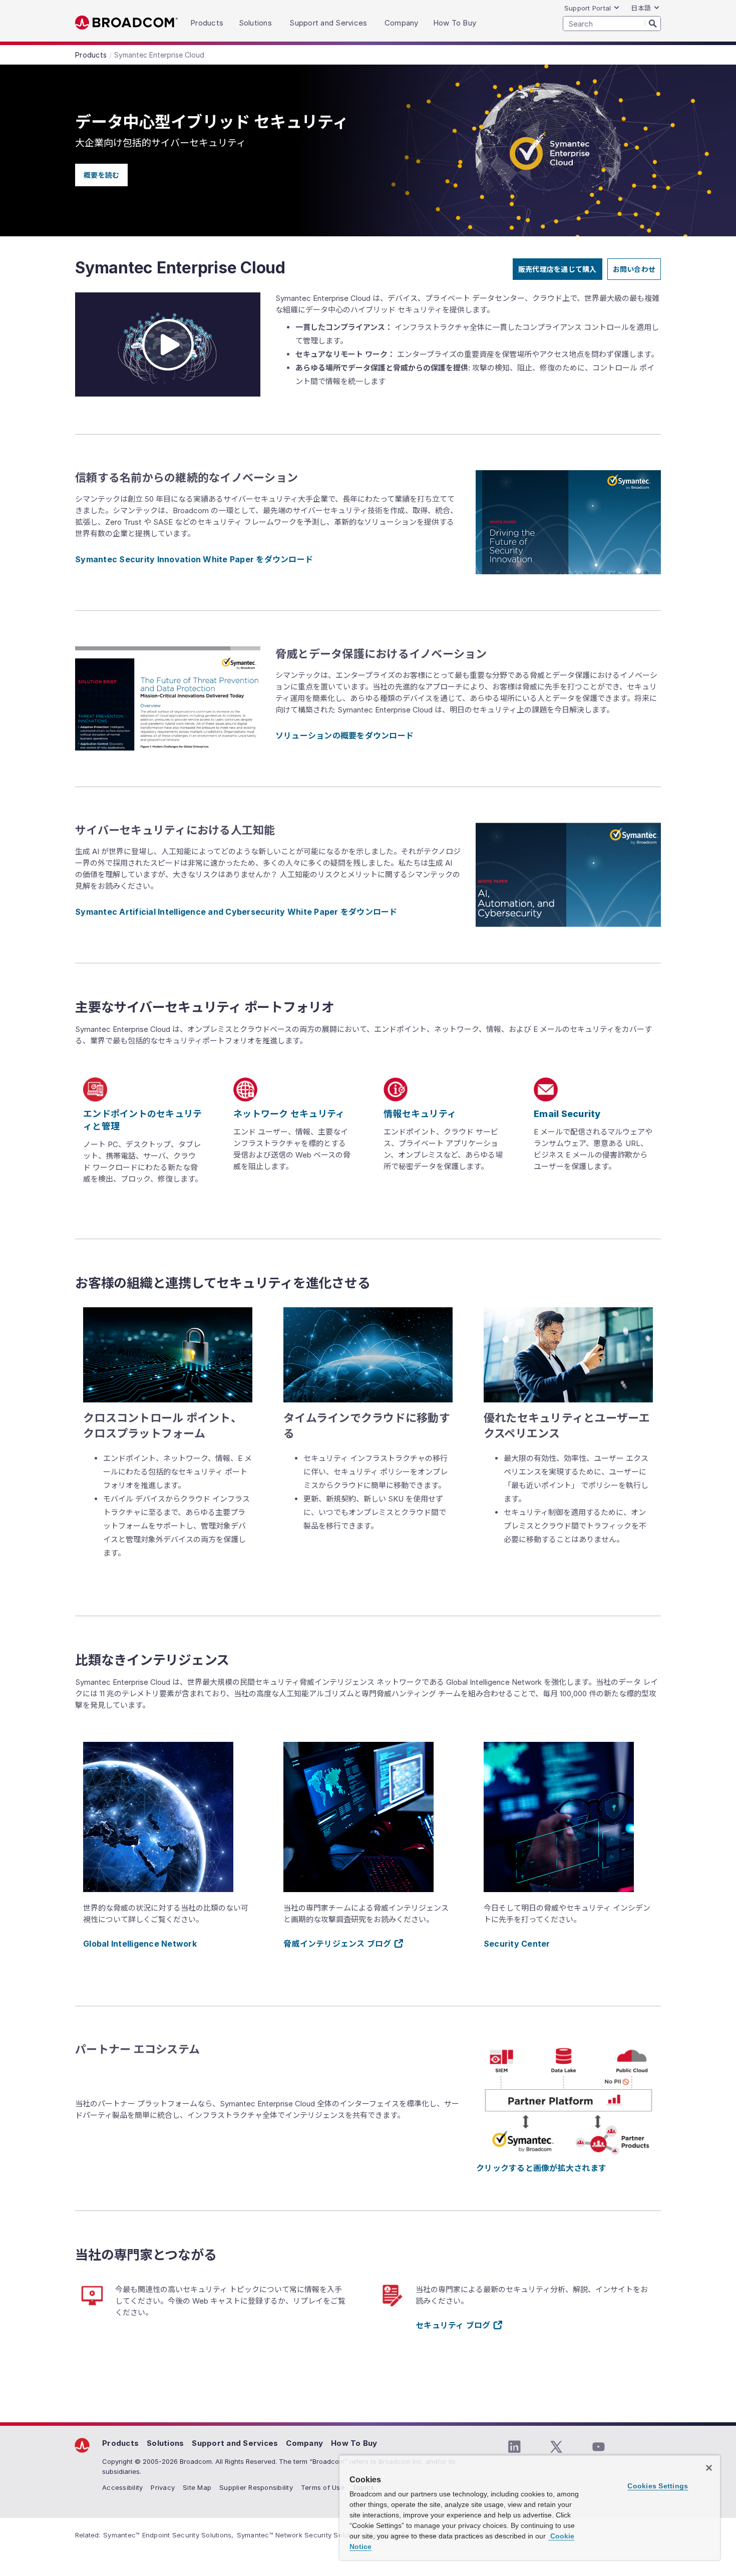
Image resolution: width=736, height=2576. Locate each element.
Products (120, 2443)
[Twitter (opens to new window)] (556, 2447)
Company (304, 2443)
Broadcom (126, 23)
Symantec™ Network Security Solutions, (301, 2535)
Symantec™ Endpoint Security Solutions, (168, 2535)
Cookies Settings (658, 2486)
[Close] (709, 2468)
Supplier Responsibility (256, 2487)
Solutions (165, 2443)
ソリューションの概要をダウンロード (344, 735)
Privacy (163, 2487)
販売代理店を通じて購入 (558, 269)
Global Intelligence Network (140, 1944)
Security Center (517, 1944)
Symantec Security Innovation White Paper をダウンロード (194, 559)
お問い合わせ (634, 269)
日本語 (641, 8)
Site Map (197, 2487)
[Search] (653, 23)
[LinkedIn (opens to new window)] (514, 2447)
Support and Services (235, 2443)
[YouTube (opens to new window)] (598, 2447)
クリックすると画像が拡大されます (541, 2168)
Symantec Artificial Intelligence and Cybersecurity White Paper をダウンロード (236, 912)
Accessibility (122, 2487)
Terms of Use (323, 2487)
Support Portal (588, 8)
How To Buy (354, 2443)
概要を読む (101, 175)
